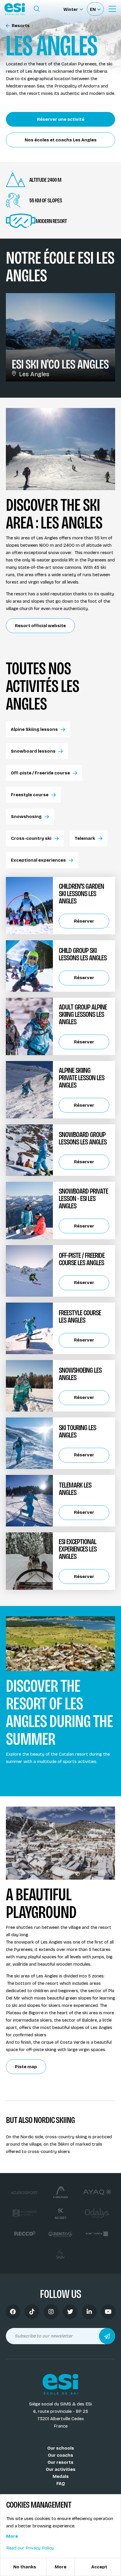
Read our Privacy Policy (30, 2548)
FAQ (61, 2484)
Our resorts (60, 2462)
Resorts (21, 26)
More (12, 2536)
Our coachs (60, 2455)
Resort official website (40, 626)
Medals (61, 2476)
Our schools (61, 2448)
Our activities (61, 2469)
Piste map (26, 2067)
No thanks (25, 2567)
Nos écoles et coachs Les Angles (61, 140)
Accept (99, 2567)
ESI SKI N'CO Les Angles (60, 364)
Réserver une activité (61, 119)
